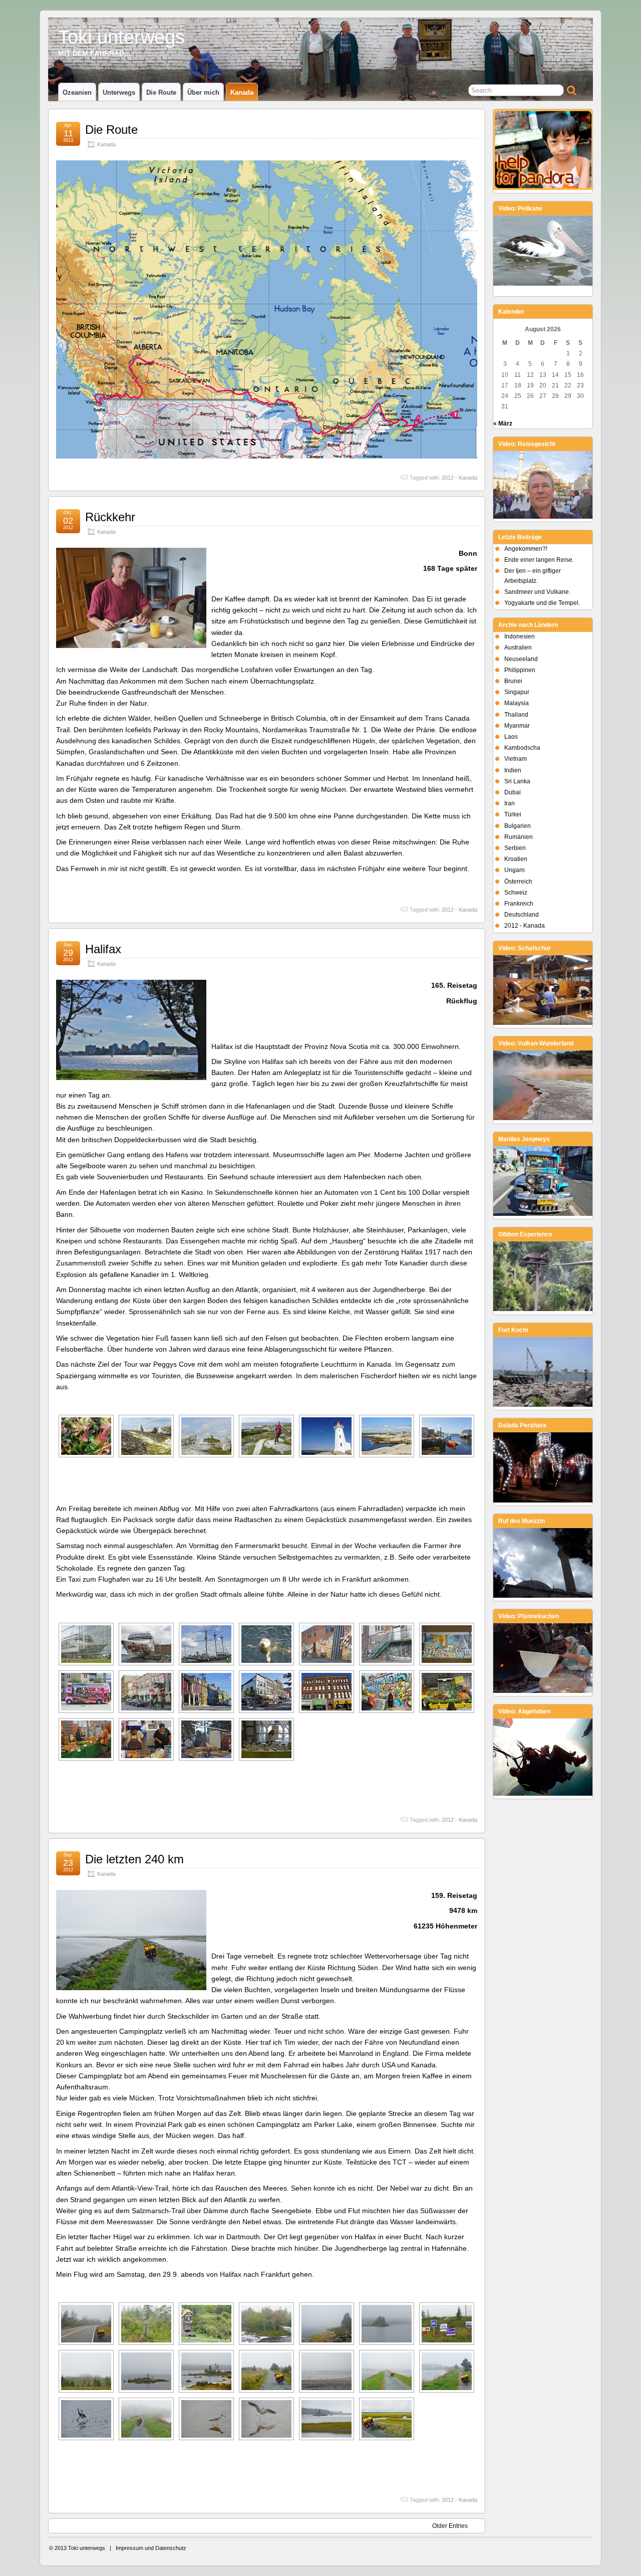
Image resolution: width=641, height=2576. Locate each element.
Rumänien (519, 837)
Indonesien (520, 636)
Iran (510, 803)
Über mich (203, 92)
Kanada (242, 92)
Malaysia (517, 703)
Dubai (513, 792)
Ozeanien (77, 92)
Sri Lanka (517, 781)
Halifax (103, 949)
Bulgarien (518, 826)
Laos (511, 737)
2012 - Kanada (459, 478)
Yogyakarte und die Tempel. (542, 603)
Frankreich (519, 904)
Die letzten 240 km (134, 1859)
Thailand (516, 715)
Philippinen (520, 670)
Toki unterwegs (121, 37)
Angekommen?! (526, 549)
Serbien (515, 848)
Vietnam (516, 759)
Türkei (513, 814)
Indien (513, 770)
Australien (518, 648)
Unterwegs (119, 92)
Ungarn (515, 870)
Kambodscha (522, 748)
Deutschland (522, 915)
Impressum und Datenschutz (151, 2548)
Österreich (518, 882)
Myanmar (517, 726)
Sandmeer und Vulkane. (537, 592)
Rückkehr (110, 517)
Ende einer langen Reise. (539, 560)
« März (503, 423)
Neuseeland (521, 659)
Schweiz (516, 893)
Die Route (161, 92)
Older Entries (450, 2526)
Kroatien (516, 859)
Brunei (513, 681)
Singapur (517, 692)
